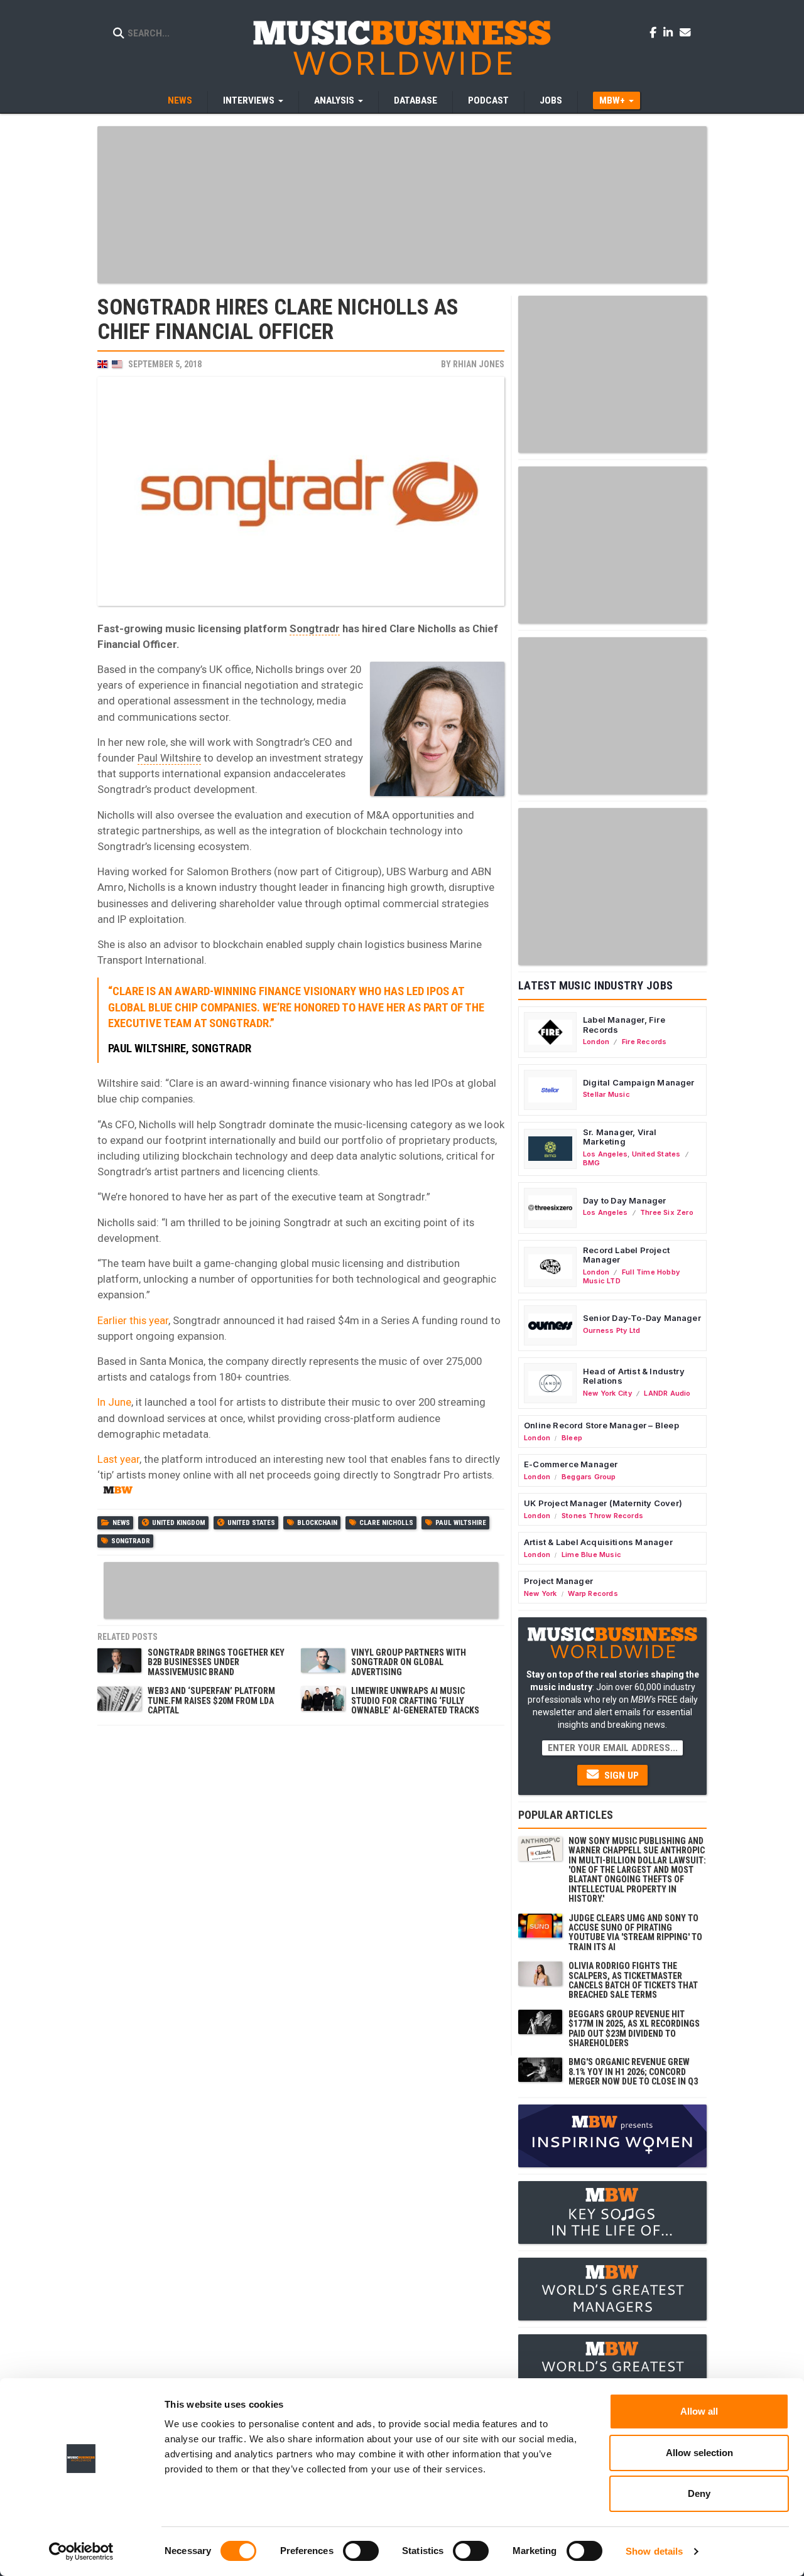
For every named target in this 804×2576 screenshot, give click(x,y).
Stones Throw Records (602, 1516)
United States (251, 1523)
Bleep (572, 1438)
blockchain (317, 1523)
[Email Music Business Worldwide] (685, 32)
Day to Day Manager (625, 1200)
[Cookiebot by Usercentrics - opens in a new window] (81, 2552)
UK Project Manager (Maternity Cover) (603, 1503)
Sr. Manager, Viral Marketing (620, 1137)
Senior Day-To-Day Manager (642, 1318)
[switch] (361, 2551)
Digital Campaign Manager (639, 1082)
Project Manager (558, 1581)
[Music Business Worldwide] (402, 47)
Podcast (488, 100)
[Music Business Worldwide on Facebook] (655, 32)
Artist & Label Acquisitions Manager (598, 1542)
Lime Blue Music (591, 1555)
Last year (118, 1459)
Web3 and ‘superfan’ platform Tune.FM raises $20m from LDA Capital (211, 1700)
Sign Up (620, 1776)
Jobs (551, 100)
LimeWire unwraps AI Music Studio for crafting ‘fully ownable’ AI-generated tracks (415, 1700)
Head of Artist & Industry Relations (634, 1376)
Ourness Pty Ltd (611, 1330)
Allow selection (699, 2453)
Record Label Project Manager (626, 1255)
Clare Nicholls (386, 1523)
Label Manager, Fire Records (624, 1025)
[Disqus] (301, 1889)
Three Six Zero (667, 1212)
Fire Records (644, 1042)
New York (541, 1593)
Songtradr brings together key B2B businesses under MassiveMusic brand (216, 1662)
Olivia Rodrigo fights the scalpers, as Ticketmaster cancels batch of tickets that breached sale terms (633, 1980)
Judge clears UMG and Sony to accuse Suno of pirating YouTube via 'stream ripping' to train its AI (635, 1932)
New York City (607, 1393)
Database (416, 100)
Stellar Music (606, 1094)
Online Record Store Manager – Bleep (601, 1425)
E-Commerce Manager (571, 1464)
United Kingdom (179, 1523)
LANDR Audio (667, 1393)
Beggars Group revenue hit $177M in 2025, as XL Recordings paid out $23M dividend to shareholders (634, 2029)
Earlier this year (133, 1320)
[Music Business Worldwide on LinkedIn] (670, 32)
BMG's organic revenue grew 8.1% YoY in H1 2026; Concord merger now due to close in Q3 (633, 2072)
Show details (654, 2551)
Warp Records (593, 1593)
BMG (592, 1163)
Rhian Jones (479, 364)
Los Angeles (605, 1154)
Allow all (699, 2411)
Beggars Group (589, 1477)
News (180, 100)
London (596, 1042)
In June (114, 1402)
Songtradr (315, 628)
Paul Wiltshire (169, 758)
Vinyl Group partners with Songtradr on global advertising (409, 1662)
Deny (699, 2493)
